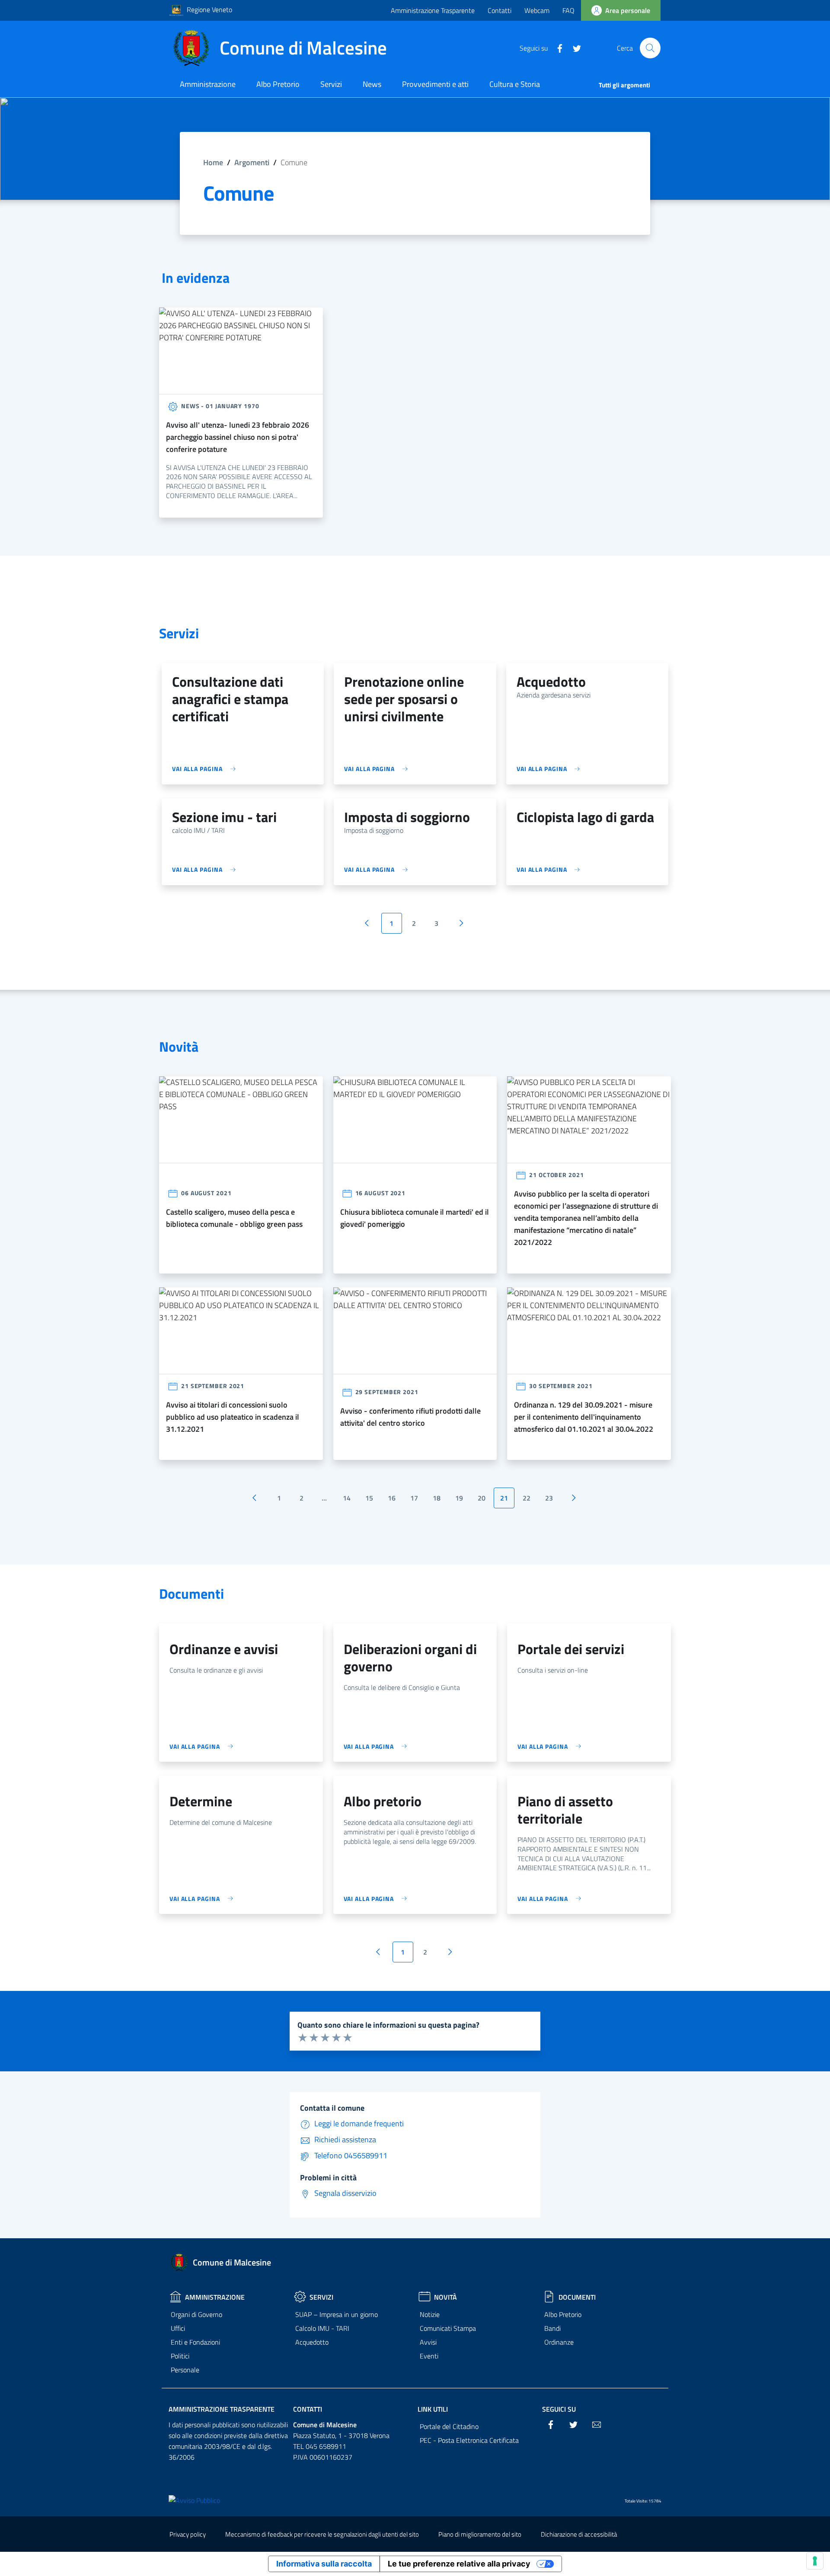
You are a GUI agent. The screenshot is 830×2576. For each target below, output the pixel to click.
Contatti (500, 10)
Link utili (433, 2409)
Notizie (430, 2314)
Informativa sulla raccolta (324, 2564)
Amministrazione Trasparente (433, 10)
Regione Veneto (209, 10)
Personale (185, 2370)
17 (414, 1498)
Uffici (178, 2328)
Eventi (429, 2356)
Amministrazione (215, 2297)
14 (347, 1498)
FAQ (568, 10)
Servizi (321, 2297)
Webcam (537, 10)
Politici (180, 2356)
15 (369, 1498)
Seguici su (559, 2409)
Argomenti (252, 162)
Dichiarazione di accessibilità (579, 2534)
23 (549, 1498)
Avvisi (428, 2342)
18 (437, 1498)
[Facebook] (556, 48)
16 (392, 1498)
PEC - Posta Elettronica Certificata (469, 2440)
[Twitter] (574, 48)
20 (482, 1498)
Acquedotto (312, 2342)
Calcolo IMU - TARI (322, 2328)
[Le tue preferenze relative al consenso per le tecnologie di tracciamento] (815, 2561)
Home (213, 162)
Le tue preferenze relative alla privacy (459, 2564)
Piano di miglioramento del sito (480, 2534)
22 (527, 1498)
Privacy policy (188, 2534)
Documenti (577, 2297)
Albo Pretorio (563, 2314)
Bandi (552, 2328)
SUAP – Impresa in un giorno (337, 2314)
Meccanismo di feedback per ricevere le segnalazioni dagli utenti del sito (322, 2534)
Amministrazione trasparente (222, 2409)
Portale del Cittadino (449, 2426)
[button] (650, 48)
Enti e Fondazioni (195, 2342)
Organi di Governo (196, 2314)
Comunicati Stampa (448, 2328)
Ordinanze (559, 2342)
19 (459, 1498)
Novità (445, 2297)
